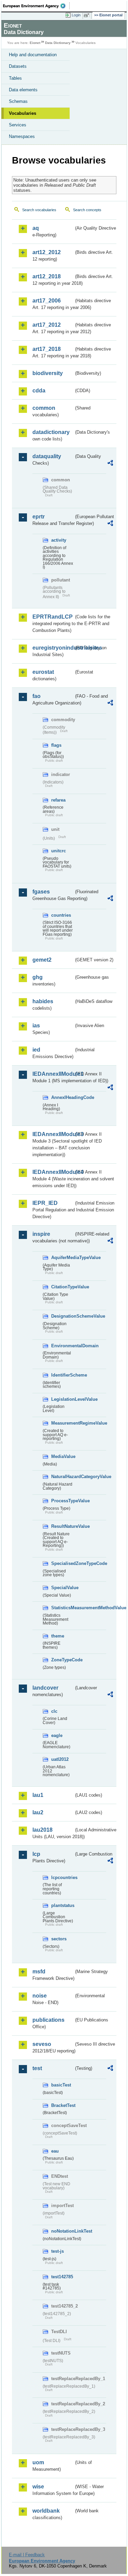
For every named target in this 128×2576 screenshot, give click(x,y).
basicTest (61, 2085)
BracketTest (62, 2105)
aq (36, 228)
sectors (59, 1939)
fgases (41, 892)
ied (36, 1050)
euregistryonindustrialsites (53, 648)
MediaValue (62, 1456)
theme (58, 1636)
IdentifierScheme (62, 1375)
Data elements (23, 90)
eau (55, 2151)
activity (59, 540)
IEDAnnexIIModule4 (53, 1172)
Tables (15, 78)
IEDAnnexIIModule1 (53, 1074)
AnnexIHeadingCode (62, 1097)
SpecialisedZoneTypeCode (62, 1563)
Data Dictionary (58, 43)
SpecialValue (62, 1588)
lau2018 (42, 1830)
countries (61, 915)
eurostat (43, 672)
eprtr (39, 517)
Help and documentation (33, 55)
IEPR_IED (45, 1203)
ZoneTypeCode (62, 1660)
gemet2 (42, 960)
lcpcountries (62, 1877)
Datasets (18, 66)
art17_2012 (47, 325)
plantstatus (62, 1905)
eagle (57, 1735)
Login (76, 15)
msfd (39, 1972)
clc (54, 1711)
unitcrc (59, 851)
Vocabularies (23, 113)
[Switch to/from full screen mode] (88, 15)
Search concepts (87, 210)
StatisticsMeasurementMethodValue (62, 1608)
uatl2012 (60, 1759)
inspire (41, 1234)
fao (37, 696)
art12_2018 (47, 276)
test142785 (62, 2277)
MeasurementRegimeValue (62, 1423)
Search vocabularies (39, 210)
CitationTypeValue (62, 1287)
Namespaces (22, 136)
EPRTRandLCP (53, 617)
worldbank (46, 2511)
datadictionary (51, 432)
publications (48, 2020)
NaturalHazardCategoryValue (62, 1477)
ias (36, 1026)
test (37, 2068)
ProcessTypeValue (62, 1501)
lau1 (38, 1795)
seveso (42, 2044)
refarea (58, 800)
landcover (45, 1688)
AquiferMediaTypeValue (62, 1258)
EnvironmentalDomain (62, 1346)
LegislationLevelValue (62, 1399)
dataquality (47, 456)
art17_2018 (47, 349)
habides (43, 1001)
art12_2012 (47, 252)
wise (38, 2487)
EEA (36, 6)
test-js (58, 2251)
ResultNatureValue (62, 1526)
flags (56, 745)
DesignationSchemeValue (62, 1316)
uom (38, 2462)
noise (40, 1996)
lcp (36, 1854)
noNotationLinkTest (62, 2231)
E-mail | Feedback (27, 2555)
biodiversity (48, 373)
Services (18, 125)
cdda (39, 391)
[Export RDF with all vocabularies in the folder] (110, 464)
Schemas (18, 101)
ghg (38, 977)
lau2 (38, 1812)
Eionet (35, 43)
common (44, 408)
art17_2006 (47, 301)
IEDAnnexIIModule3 (53, 1134)
